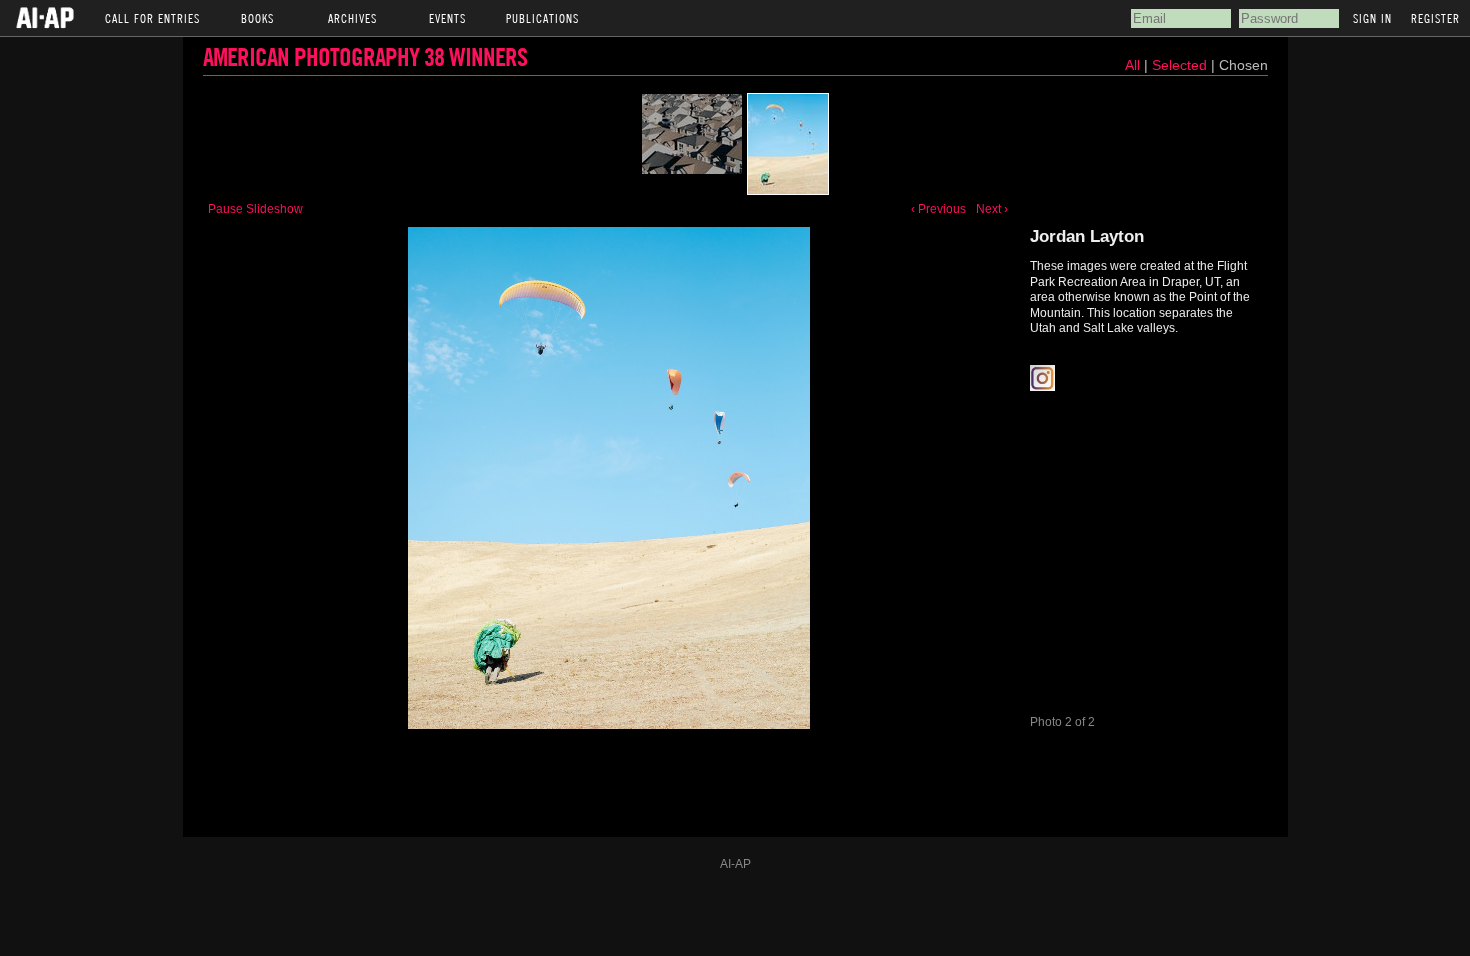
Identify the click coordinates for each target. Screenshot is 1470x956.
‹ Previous (938, 209)
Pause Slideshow (255, 209)
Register (1435, 18)
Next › (992, 209)
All (1132, 65)
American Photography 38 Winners (365, 56)
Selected (1181, 65)
